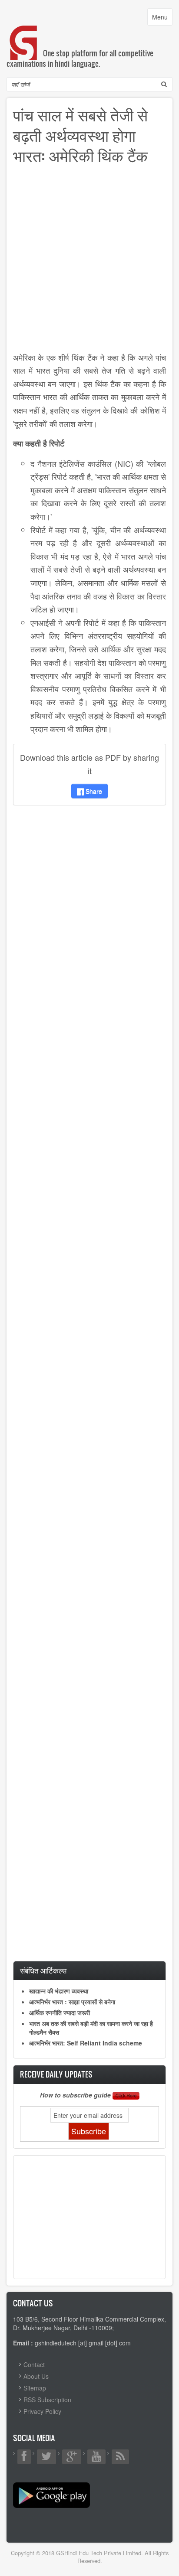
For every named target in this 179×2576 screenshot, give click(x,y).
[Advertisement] (89, 261)
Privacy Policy (42, 2411)
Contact (34, 2364)
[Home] (24, 34)
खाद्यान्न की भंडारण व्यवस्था (59, 1991)
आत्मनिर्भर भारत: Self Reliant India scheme (86, 2043)
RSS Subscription (47, 2400)
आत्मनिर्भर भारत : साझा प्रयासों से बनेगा (72, 2002)
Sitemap (35, 2388)
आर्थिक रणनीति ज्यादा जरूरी (60, 2013)
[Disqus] (89, 927)
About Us (36, 2376)
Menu (162, 19)
